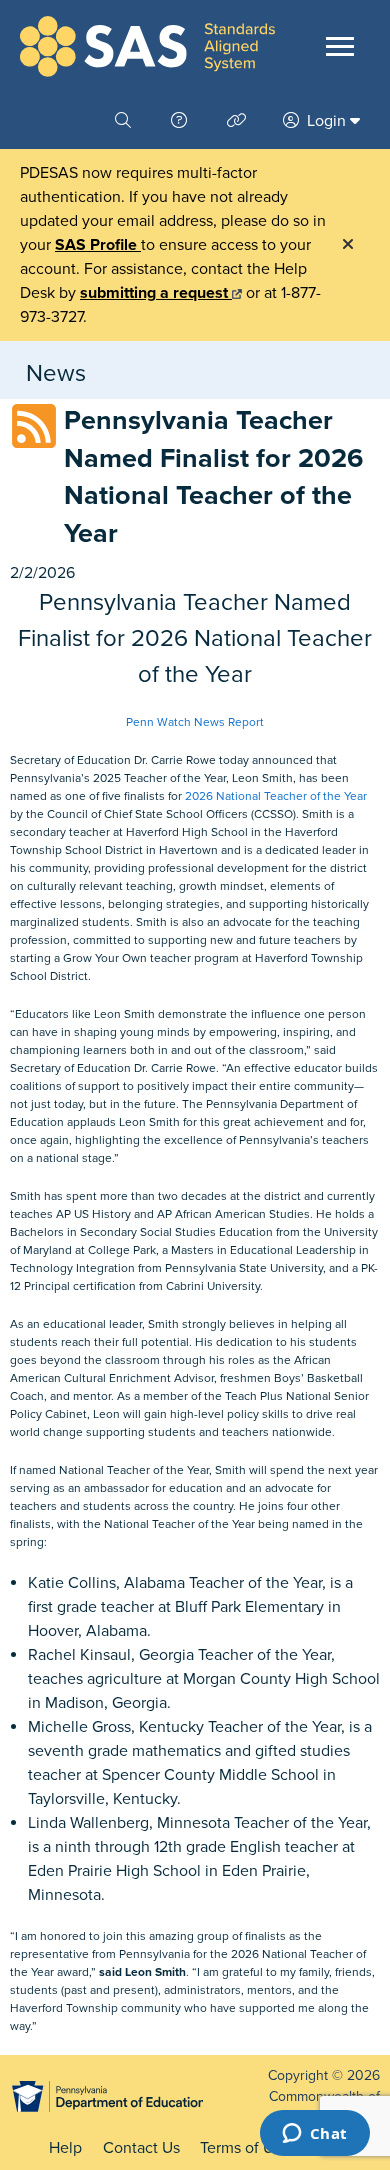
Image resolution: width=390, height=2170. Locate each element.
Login (326, 121)
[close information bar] (348, 245)
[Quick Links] (239, 121)
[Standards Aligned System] (147, 46)
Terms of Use (245, 2148)
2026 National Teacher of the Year (276, 796)
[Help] (181, 121)
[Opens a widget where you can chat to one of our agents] (314, 2135)
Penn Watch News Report (195, 722)
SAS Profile (98, 245)
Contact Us (141, 2148)
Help (65, 2148)
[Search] (125, 121)
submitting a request (156, 293)
